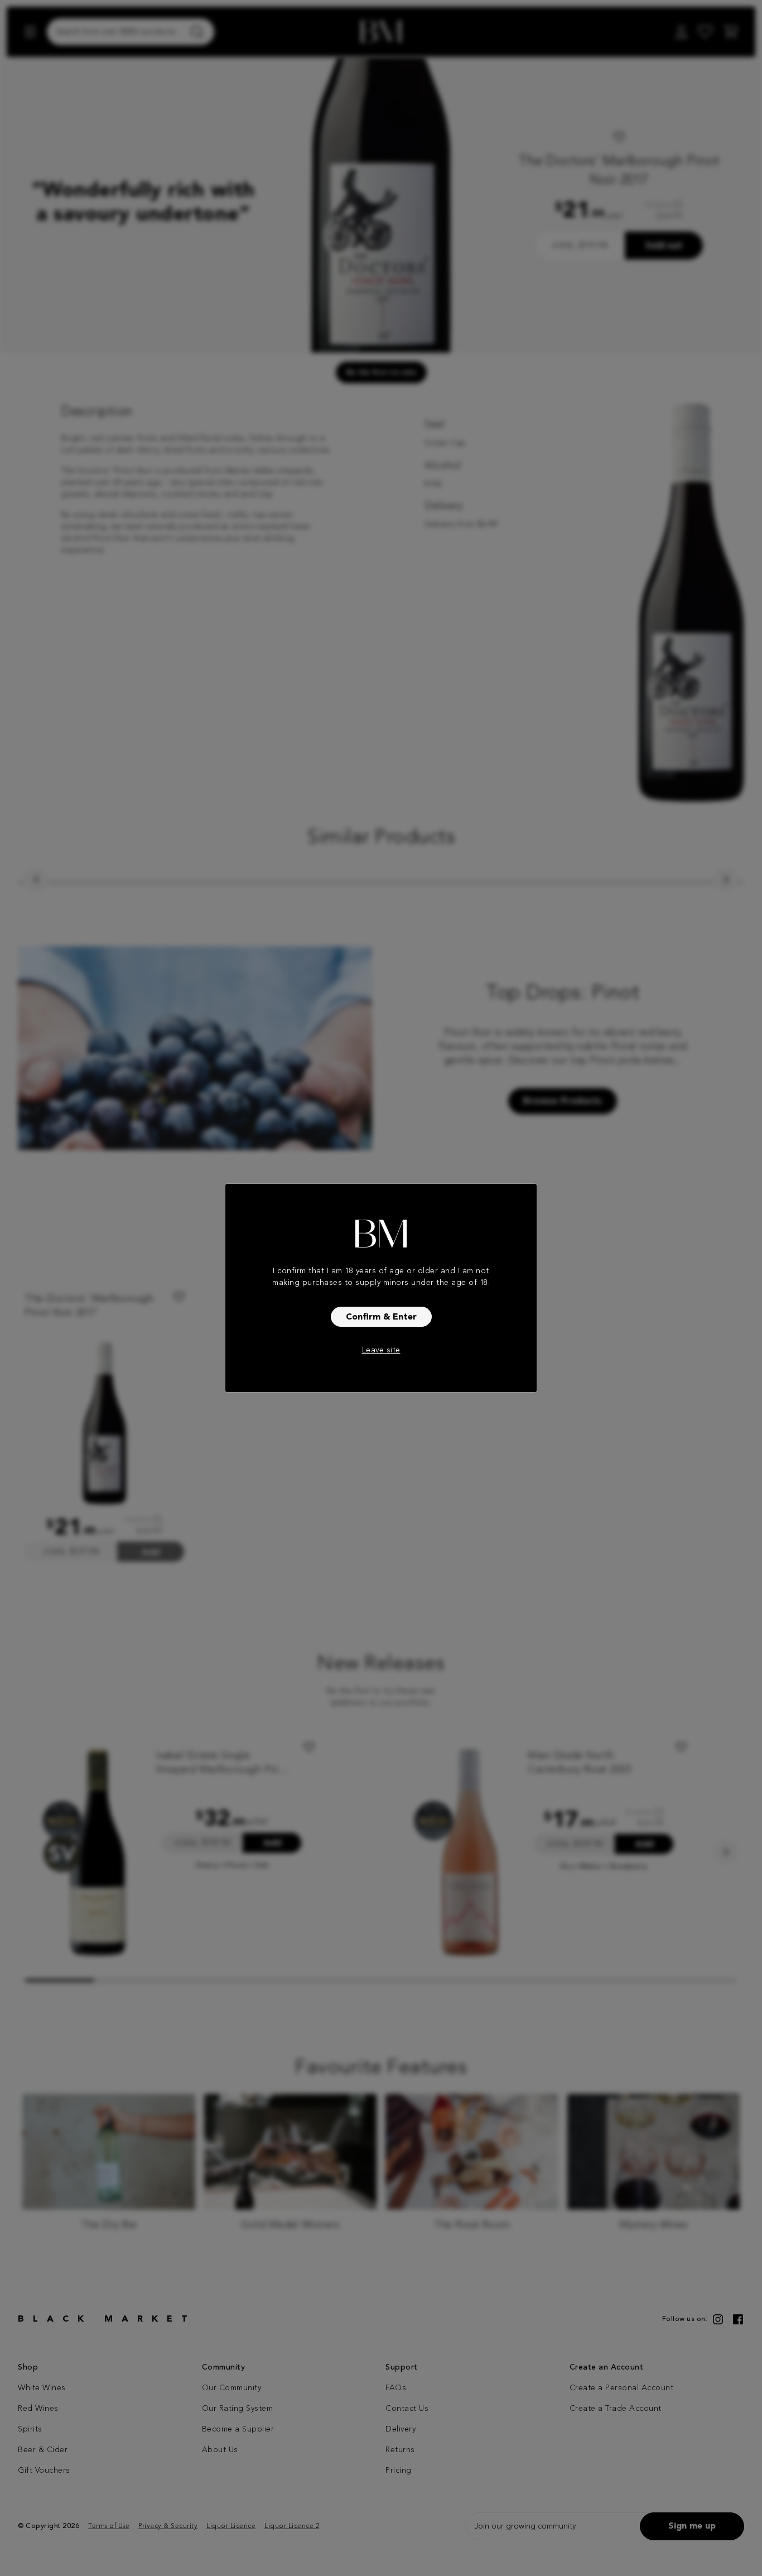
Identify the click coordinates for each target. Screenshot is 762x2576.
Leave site (381, 1350)
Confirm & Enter (381, 1317)
